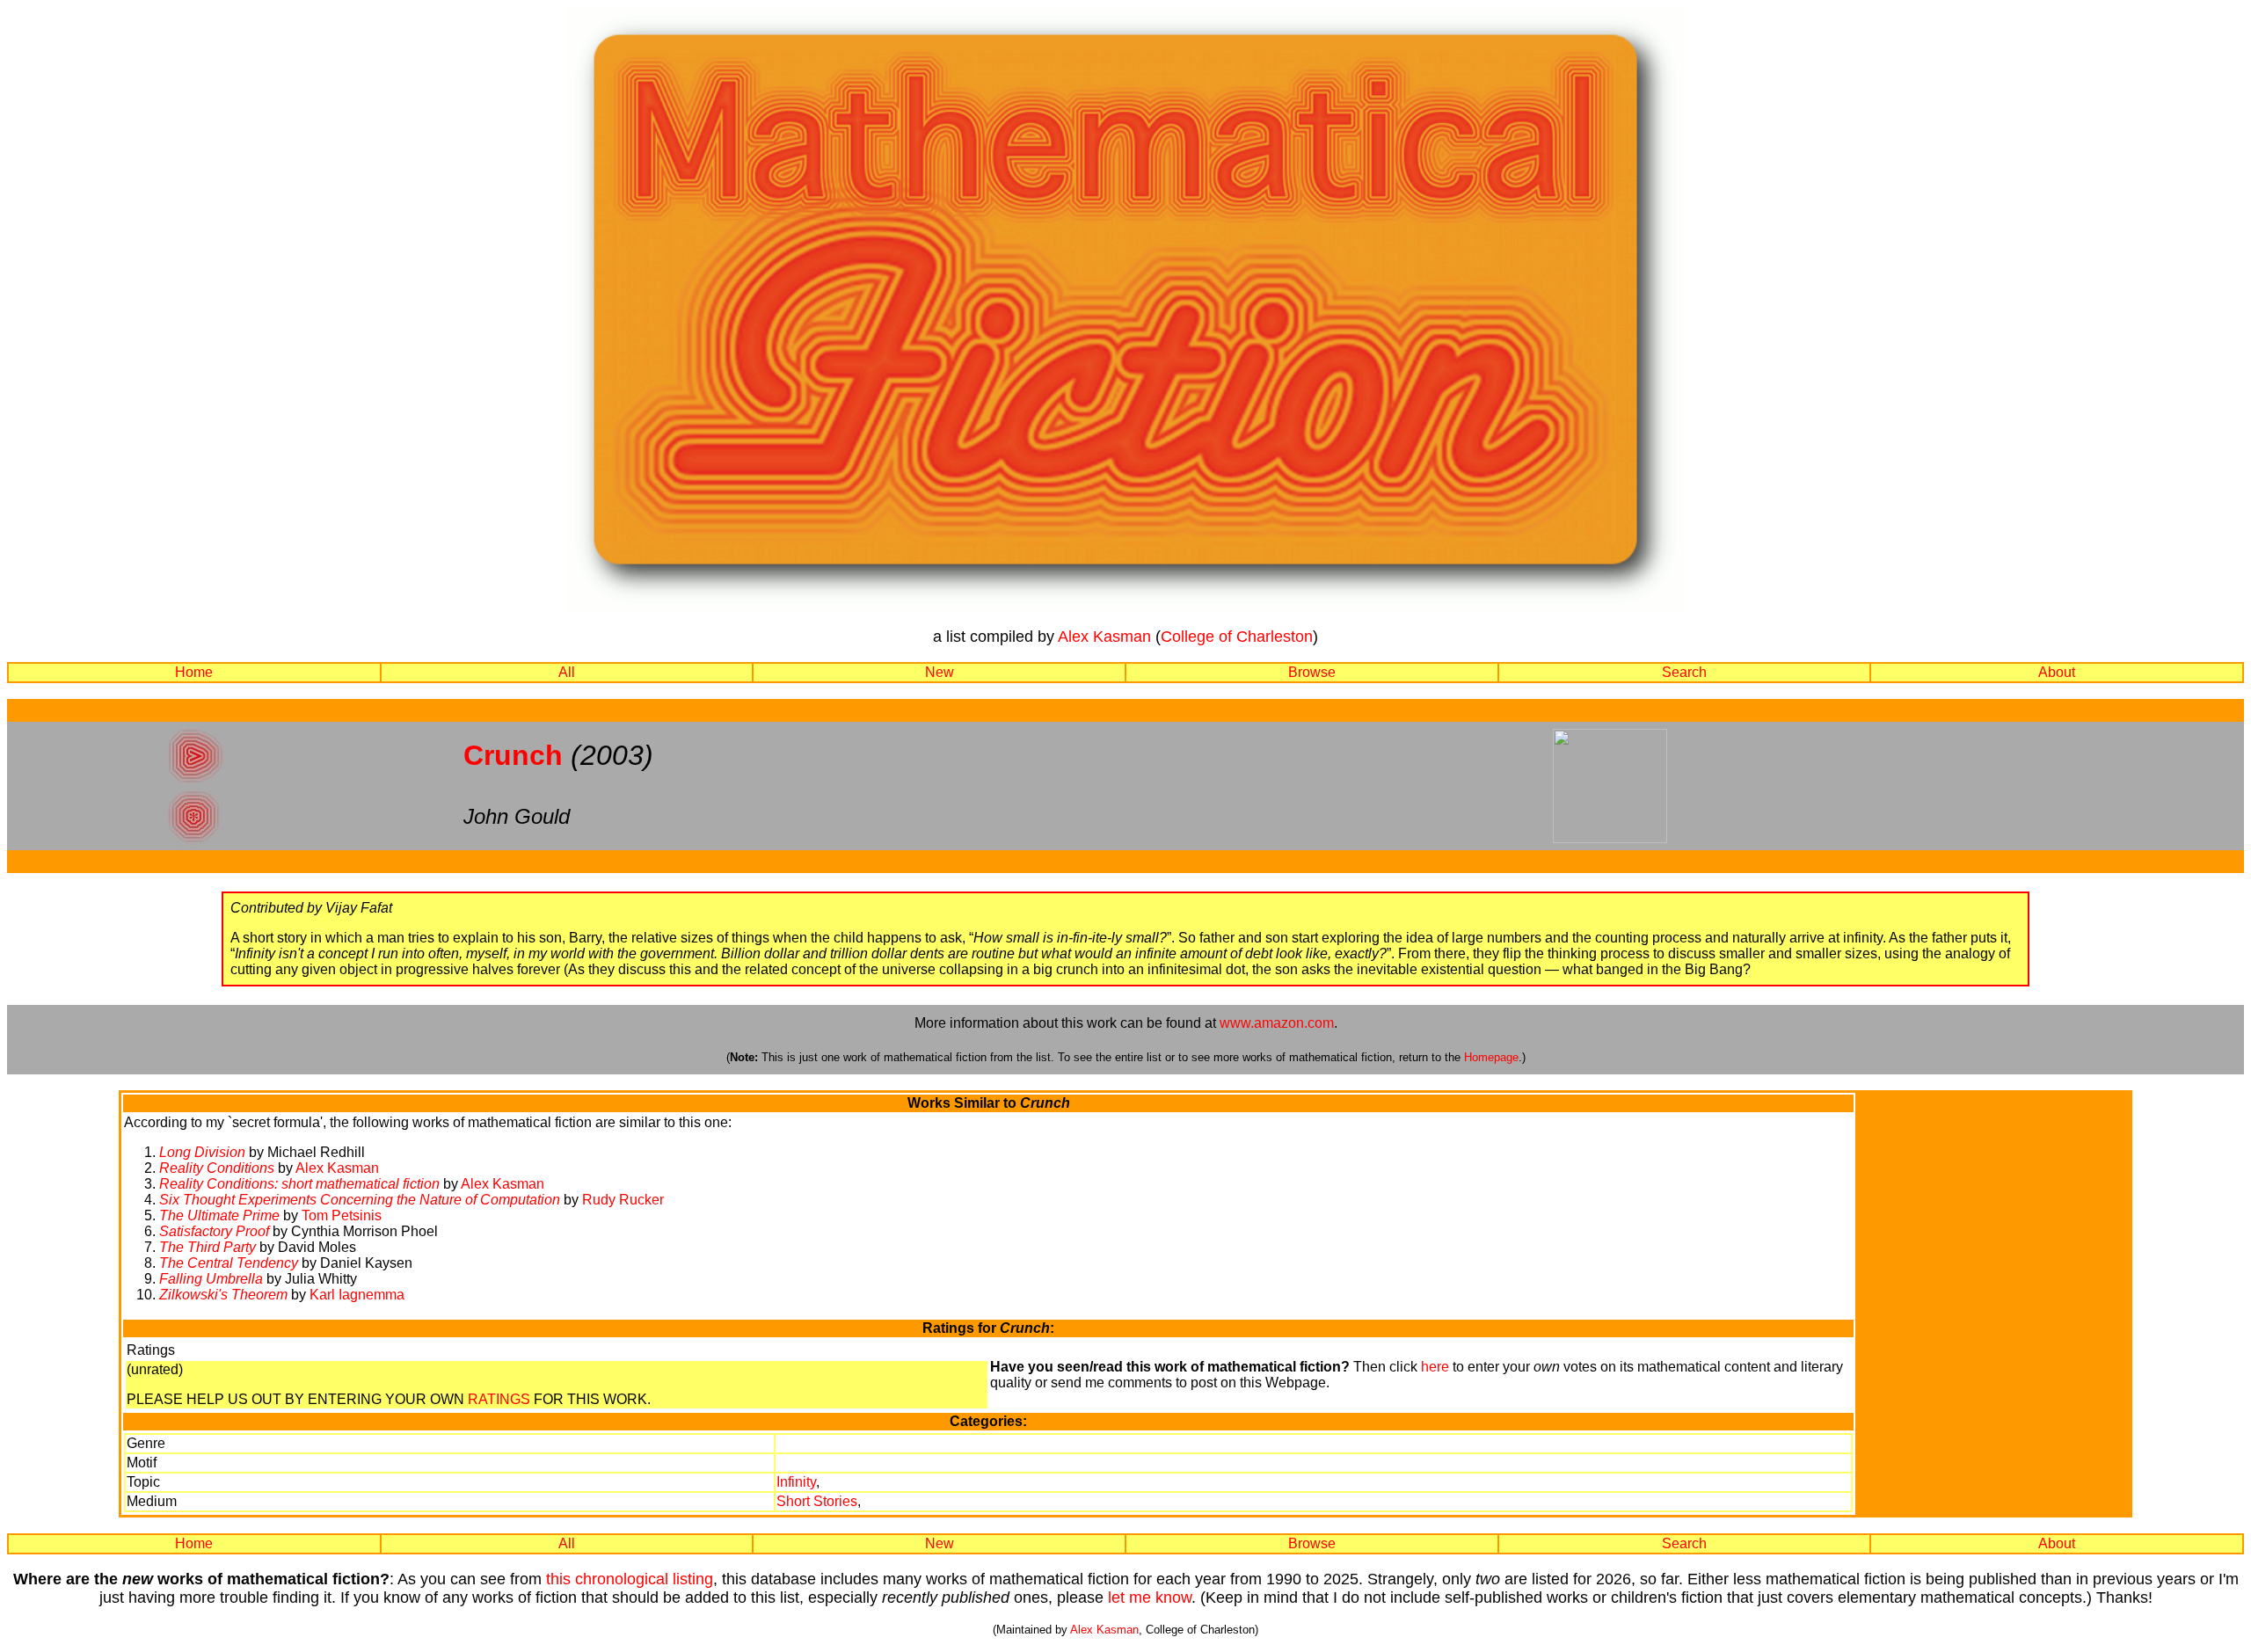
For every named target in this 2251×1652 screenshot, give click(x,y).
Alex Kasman (1104, 637)
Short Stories (817, 1501)
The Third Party (208, 1247)
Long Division (202, 1152)
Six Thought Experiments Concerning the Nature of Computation (360, 1200)
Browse (1312, 672)
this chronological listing (630, 1579)
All (567, 672)
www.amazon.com (1277, 1023)
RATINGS (499, 1399)
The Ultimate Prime (219, 1215)
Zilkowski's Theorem (223, 1295)
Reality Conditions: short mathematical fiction (299, 1184)
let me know (1150, 1597)
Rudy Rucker (623, 1200)
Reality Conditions (217, 1168)
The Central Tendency (229, 1263)
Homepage (1491, 1057)
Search (1684, 672)
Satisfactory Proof (214, 1231)
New (940, 672)
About (2057, 672)
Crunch (513, 755)
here (1435, 1367)
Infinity (796, 1482)
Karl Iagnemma (357, 1295)
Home (194, 672)
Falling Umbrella (211, 1279)
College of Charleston (1237, 637)
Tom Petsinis (342, 1215)
